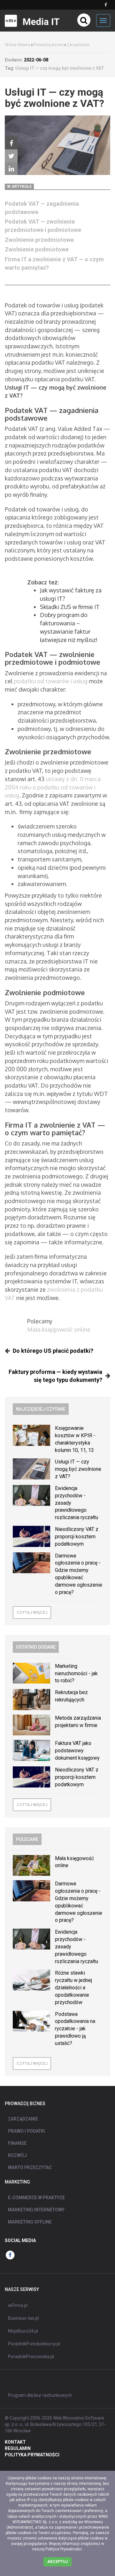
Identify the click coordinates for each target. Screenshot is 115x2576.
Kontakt (15, 2442)
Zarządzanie (78, 45)
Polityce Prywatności (64, 2549)
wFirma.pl (18, 2305)
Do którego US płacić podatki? (53, 1351)
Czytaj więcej (32, 1613)
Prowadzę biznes (49, 45)
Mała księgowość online (59, 1329)
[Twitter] (11, 156)
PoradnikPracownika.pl (31, 2357)
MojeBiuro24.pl (23, 2331)
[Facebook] (11, 143)
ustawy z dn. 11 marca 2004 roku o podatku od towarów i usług (53, 787)
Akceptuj (57, 2562)
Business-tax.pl (23, 2318)
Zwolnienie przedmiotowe (39, 240)
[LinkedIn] (11, 169)
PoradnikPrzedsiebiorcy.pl (34, 2344)
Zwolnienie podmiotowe (37, 249)
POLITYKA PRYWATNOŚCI (32, 2455)
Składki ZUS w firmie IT (70, 607)
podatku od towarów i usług (51, 681)
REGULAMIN (18, 2448)
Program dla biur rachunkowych (40, 2395)
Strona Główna (18, 45)
